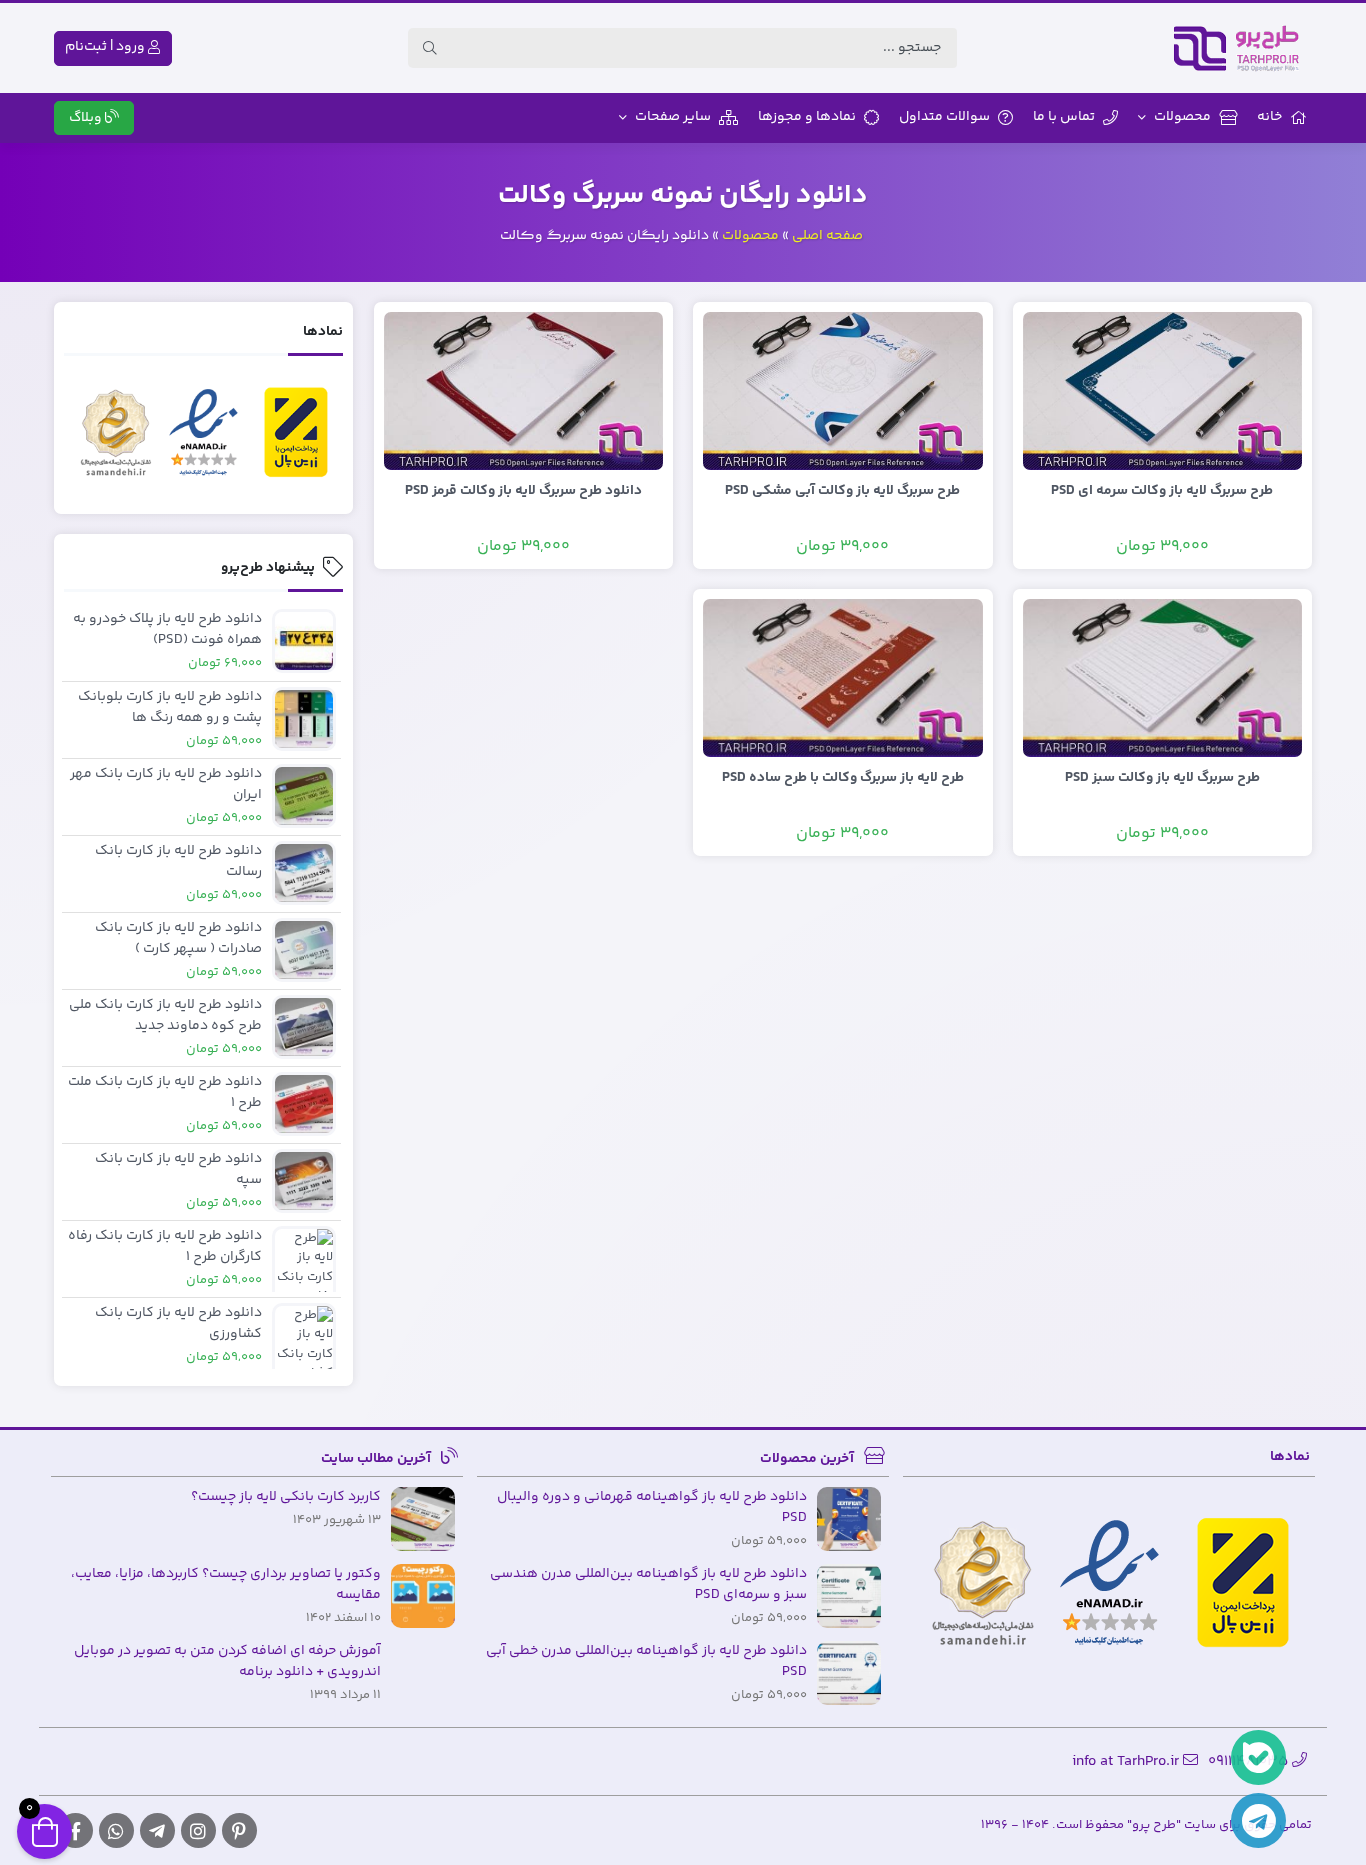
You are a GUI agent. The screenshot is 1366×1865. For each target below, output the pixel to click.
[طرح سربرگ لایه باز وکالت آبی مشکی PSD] (843, 391)
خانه (1269, 117)
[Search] (430, 48)
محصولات (1182, 117)
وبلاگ (87, 118)
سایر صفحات (673, 117)
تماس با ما (1064, 117)
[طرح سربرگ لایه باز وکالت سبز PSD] (1163, 678)
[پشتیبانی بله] (1258, 1757)
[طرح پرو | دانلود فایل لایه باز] (1242, 48)
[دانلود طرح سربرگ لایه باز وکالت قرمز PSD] (524, 391)
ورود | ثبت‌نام (106, 47)
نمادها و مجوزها (807, 117)
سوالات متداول (944, 117)
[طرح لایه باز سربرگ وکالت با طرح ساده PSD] (843, 678)
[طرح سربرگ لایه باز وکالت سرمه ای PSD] (1163, 391)
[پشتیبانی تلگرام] (1258, 1820)
